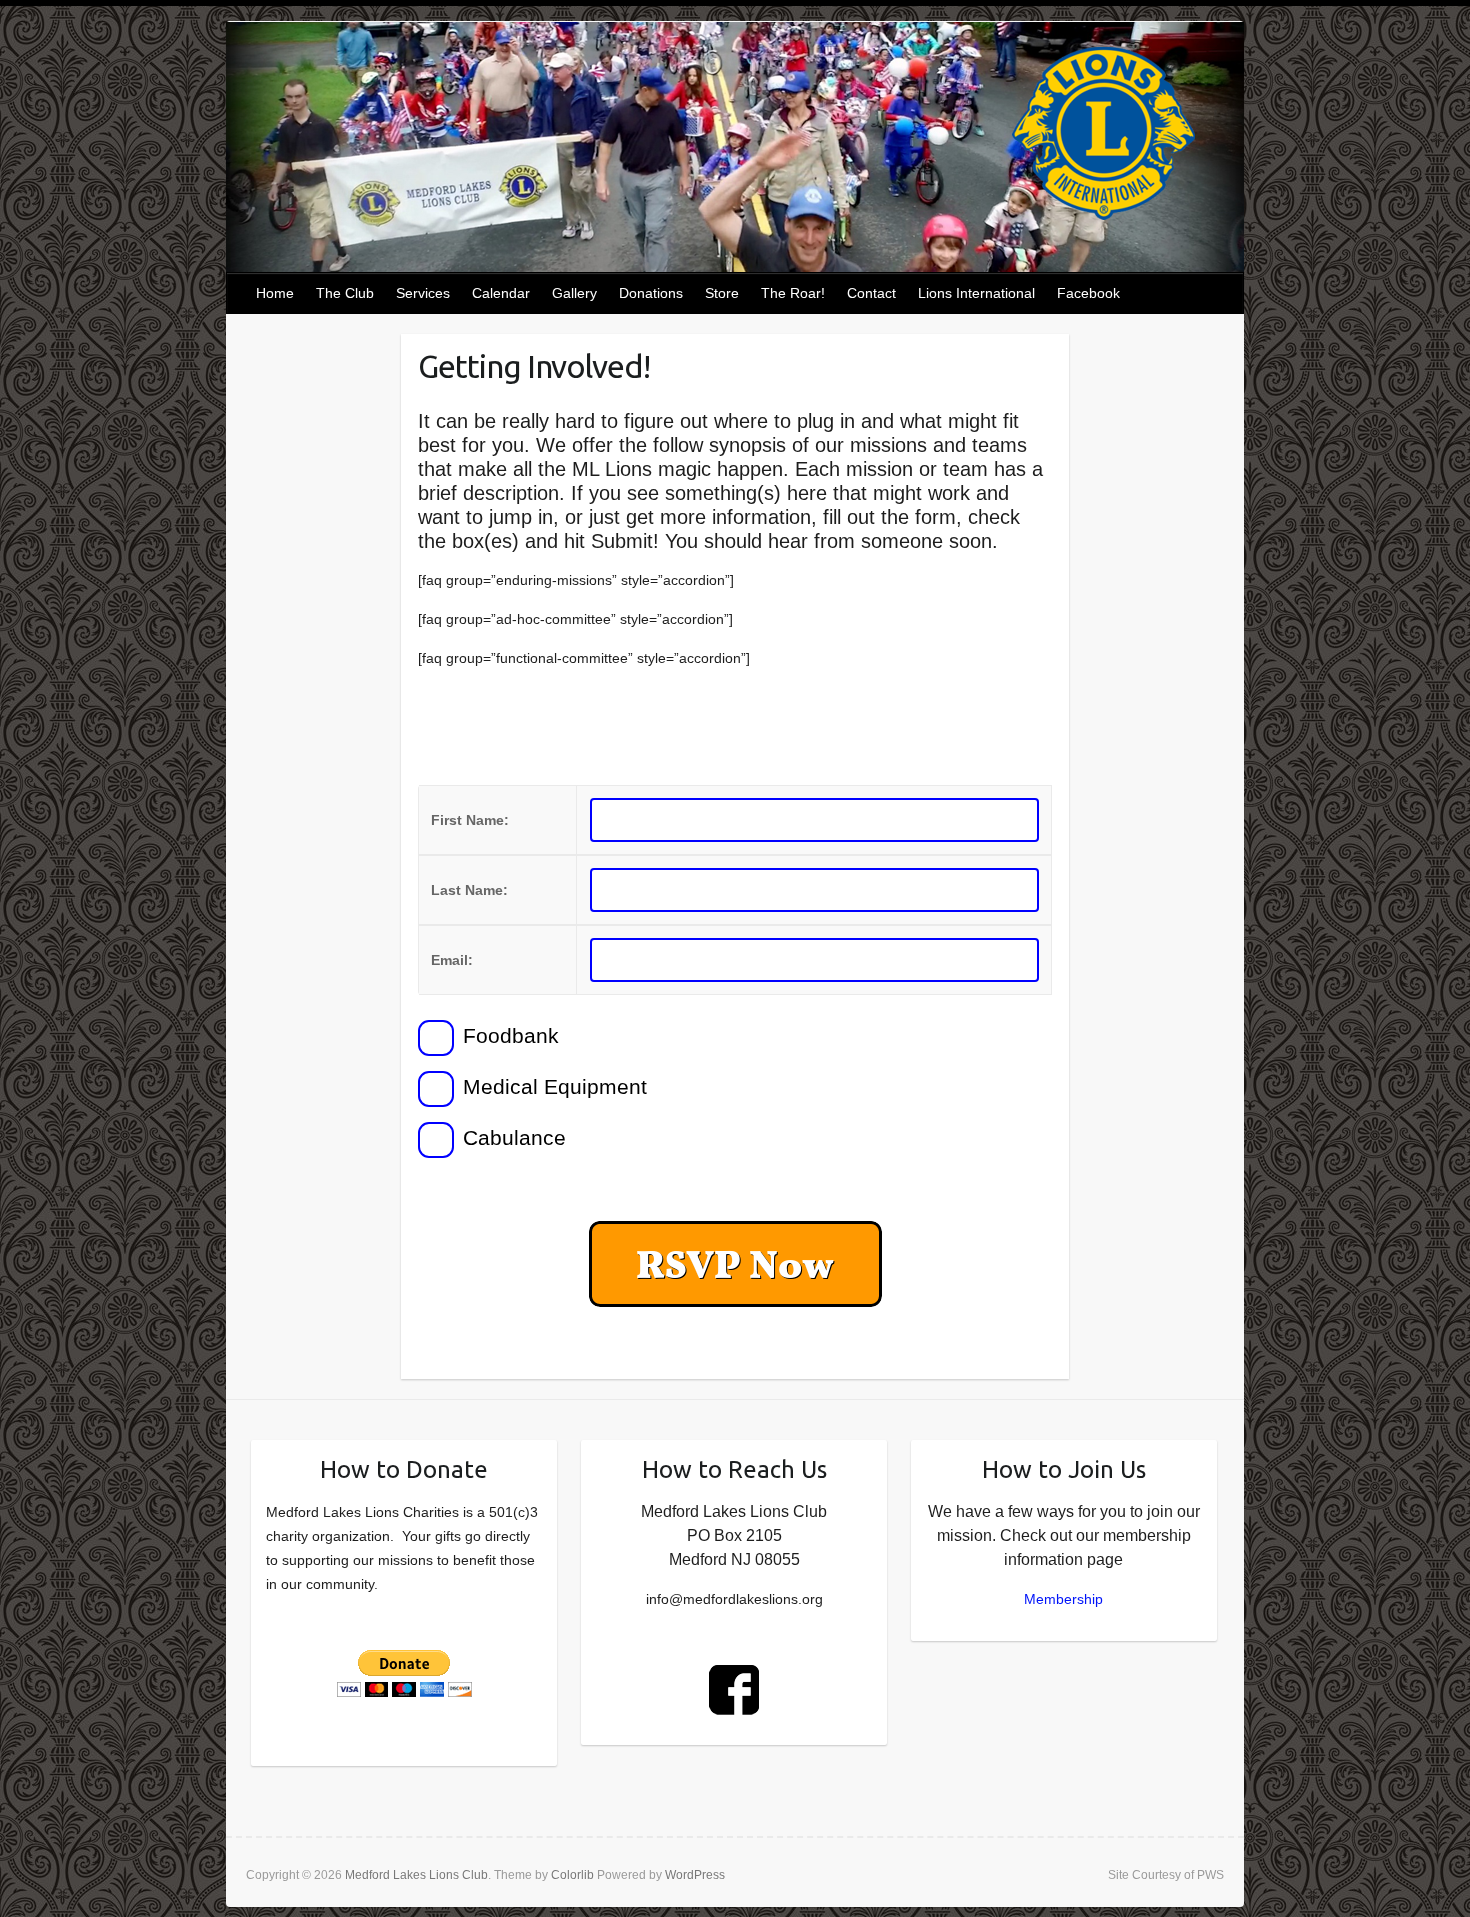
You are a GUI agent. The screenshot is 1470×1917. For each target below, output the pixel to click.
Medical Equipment (552, 1086)
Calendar (501, 293)
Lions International (976, 293)
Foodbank (508, 1035)
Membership (1063, 1599)
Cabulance (511, 1137)
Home (275, 293)
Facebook (1088, 293)
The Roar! (793, 293)
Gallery (574, 293)
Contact (871, 293)
